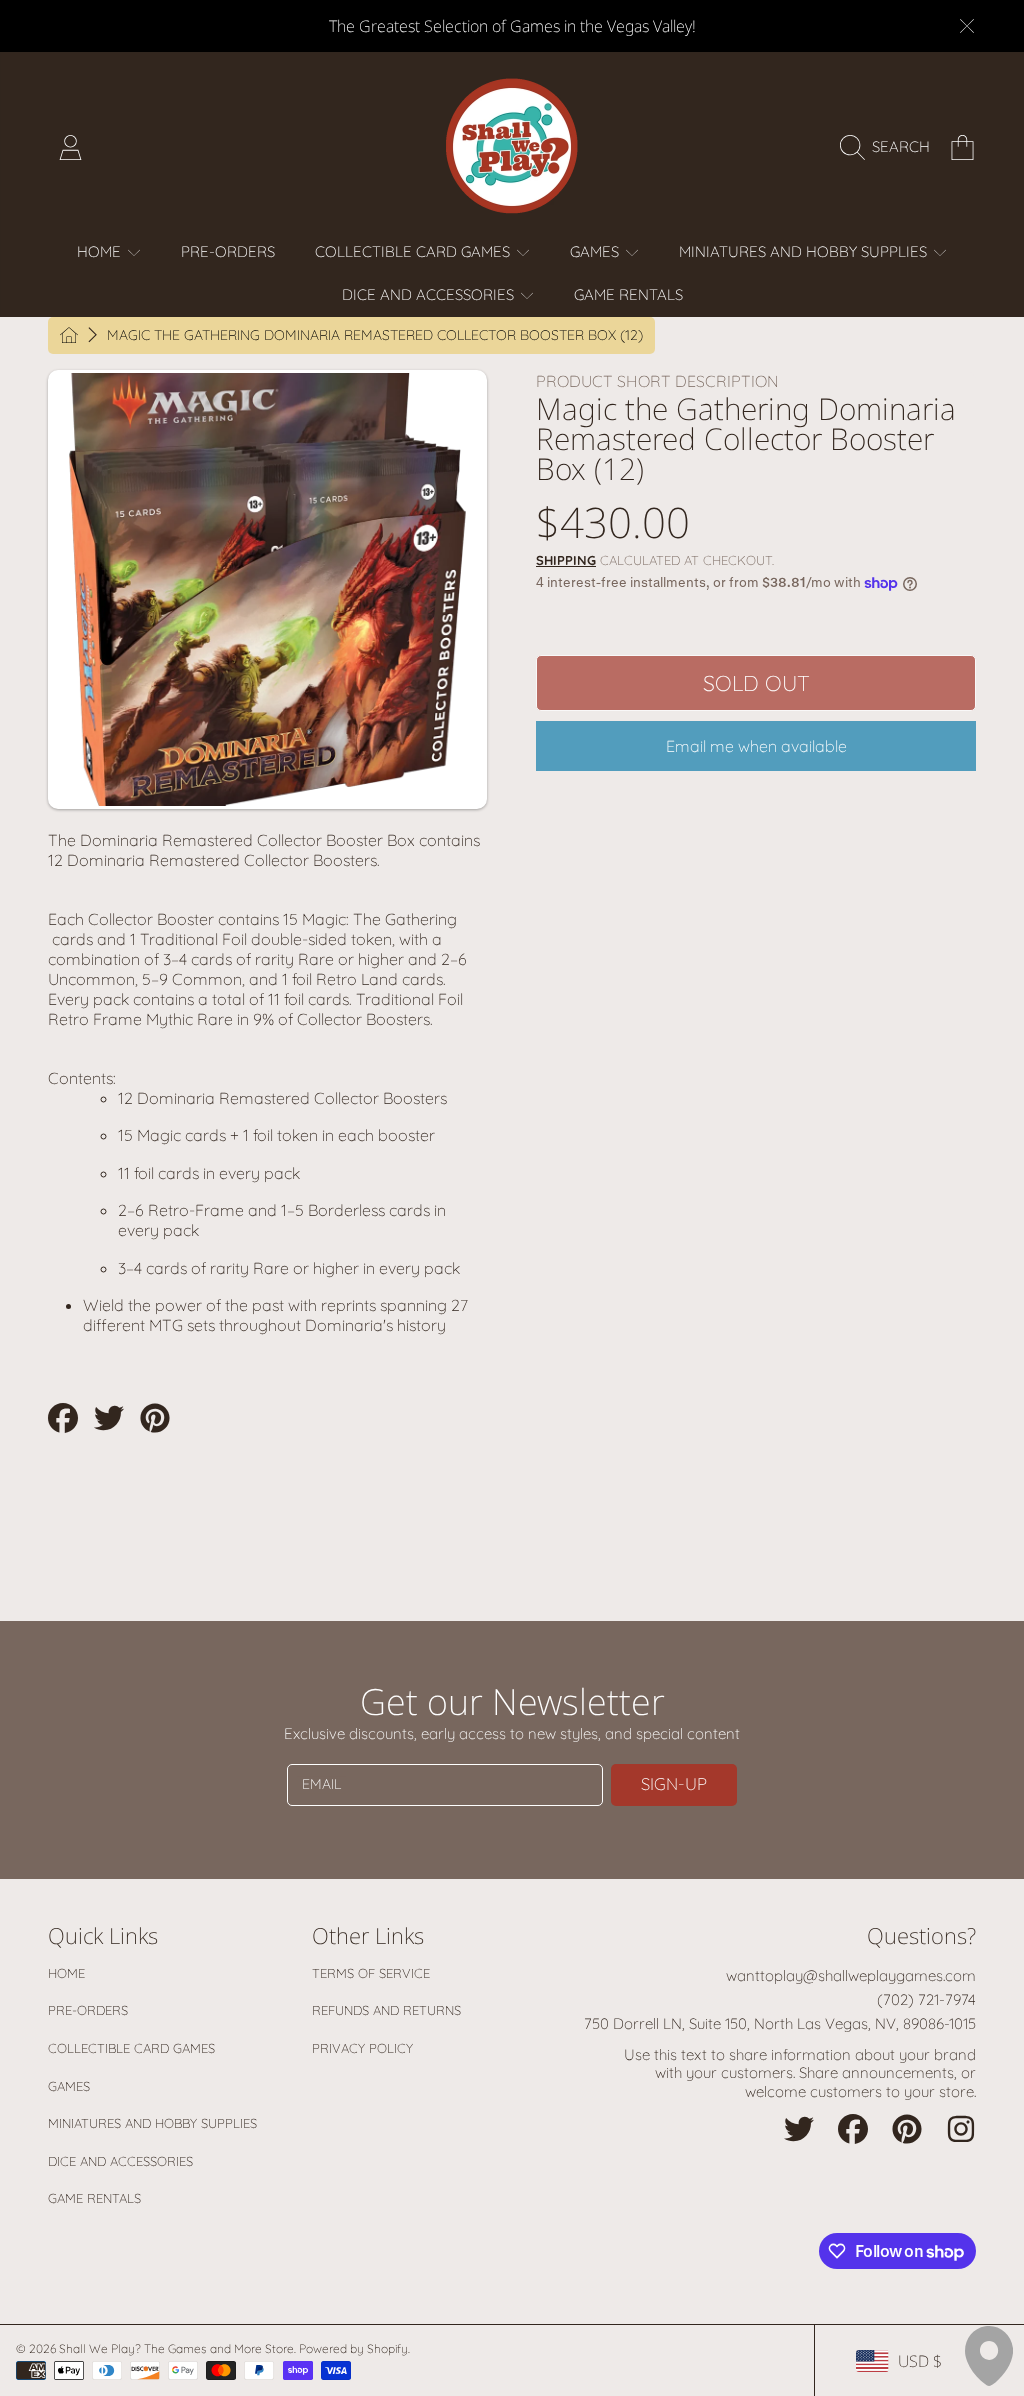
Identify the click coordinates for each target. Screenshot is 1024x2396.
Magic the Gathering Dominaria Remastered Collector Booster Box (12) (375, 335)
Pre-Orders (88, 2010)
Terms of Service (371, 1973)
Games (69, 2086)
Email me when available (756, 746)
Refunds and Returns (386, 2010)
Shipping (566, 560)
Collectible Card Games (131, 2048)
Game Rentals (94, 2198)
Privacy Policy (362, 2048)
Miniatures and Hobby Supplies (152, 2123)
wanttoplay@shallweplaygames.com (851, 1975)
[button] (890, 147)
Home (66, 1973)
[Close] (967, 26)
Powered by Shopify (353, 2348)
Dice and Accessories (120, 2161)
